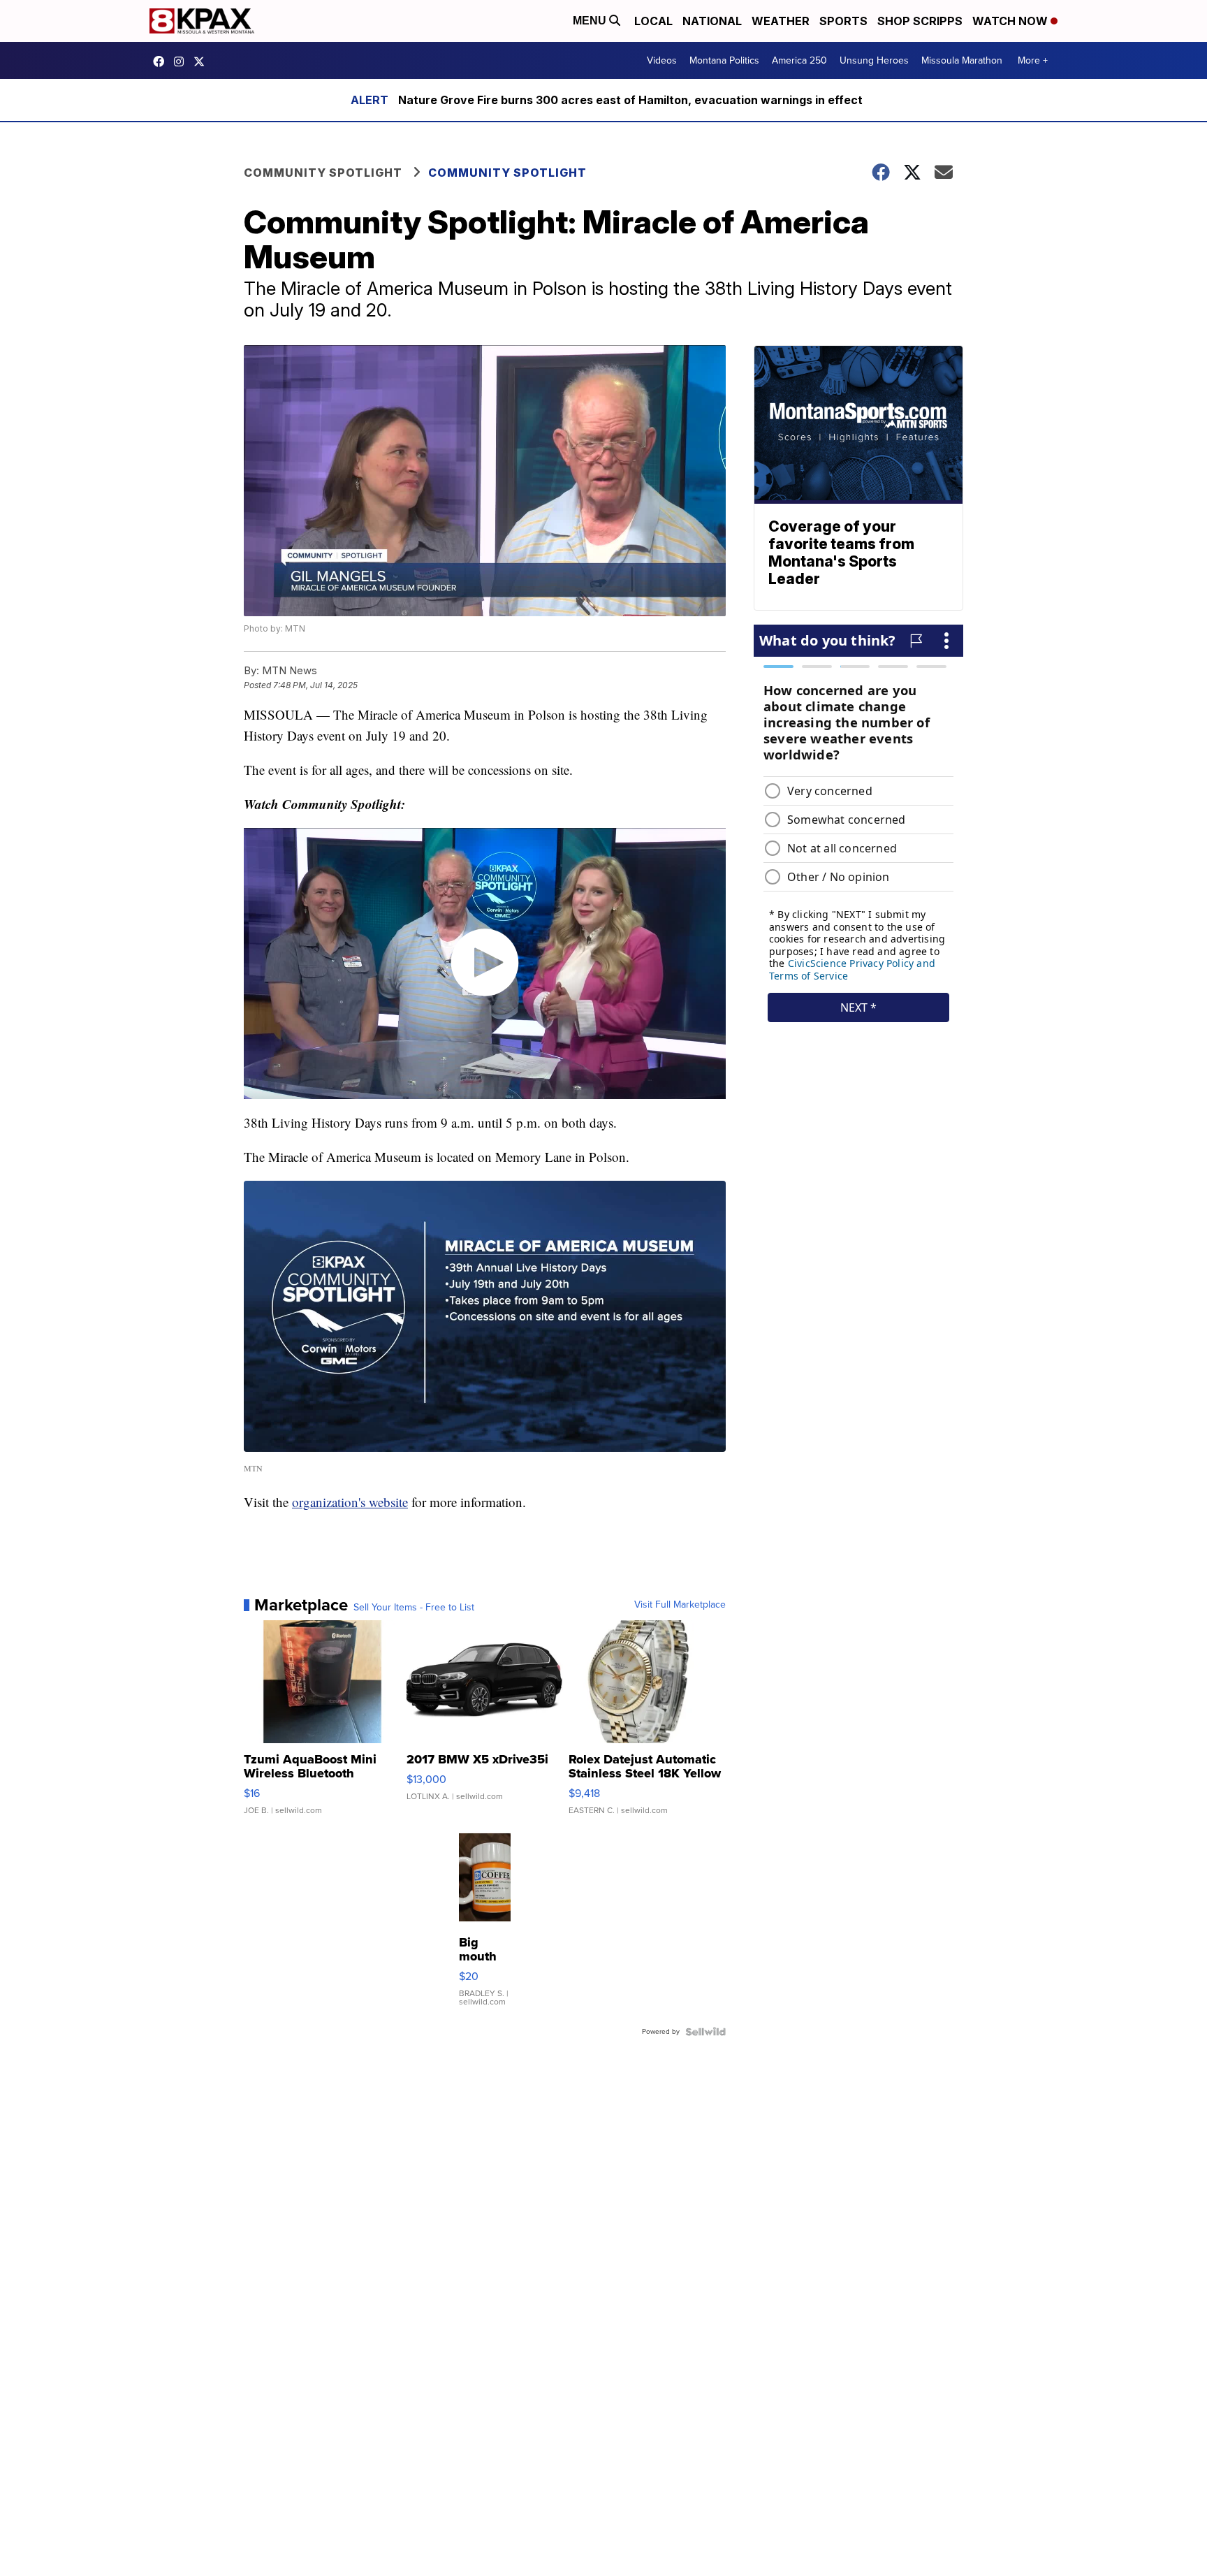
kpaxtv (162, 61)
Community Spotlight (323, 173)
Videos (662, 60)
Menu (591, 21)
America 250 (799, 60)
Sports (843, 21)
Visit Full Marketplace (680, 1605)
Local (653, 21)
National (712, 21)
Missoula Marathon (962, 60)
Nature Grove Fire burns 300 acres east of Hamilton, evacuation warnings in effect (630, 100)
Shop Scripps (920, 21)
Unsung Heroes (874, 60)
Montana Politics (724, 60)
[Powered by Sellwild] (705, 2032)
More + (1033, 60)
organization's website (350, 1502)
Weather (781, 21)
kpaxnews (203, 61)
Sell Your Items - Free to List (414, 1608)
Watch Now (1011, 21)
